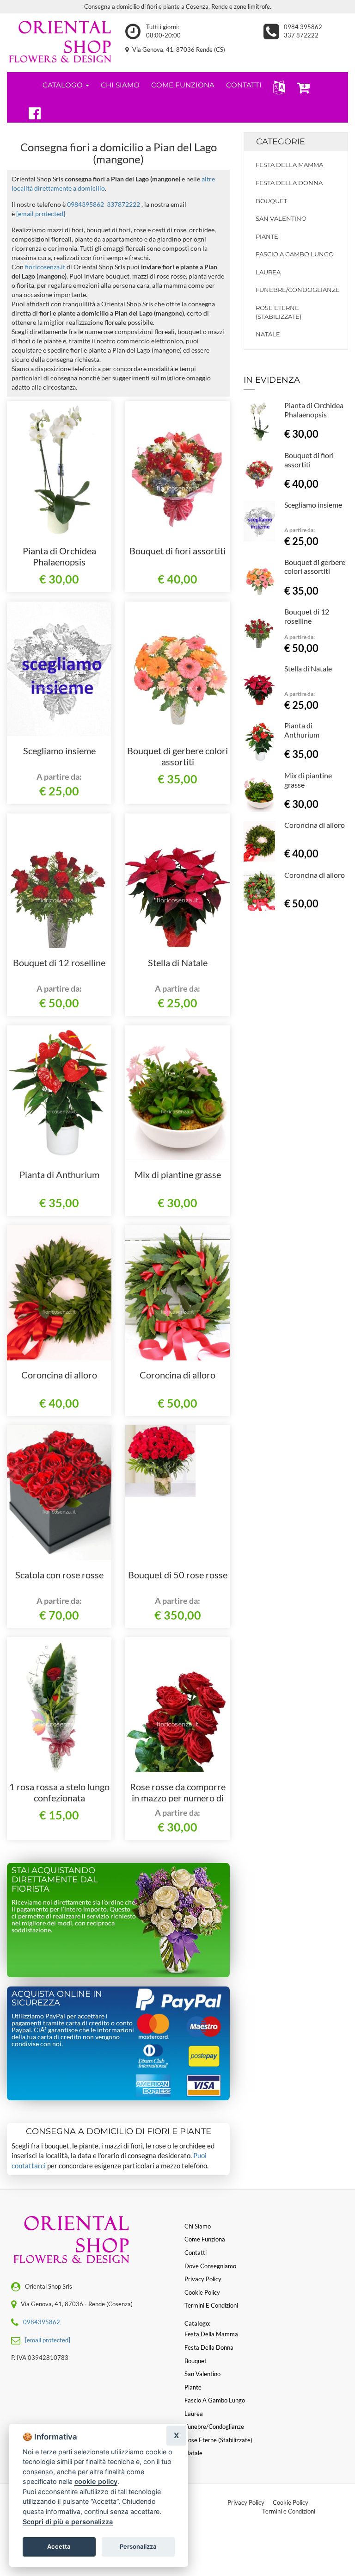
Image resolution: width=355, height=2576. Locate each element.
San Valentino (281, 218)
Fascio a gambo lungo (295, 254)
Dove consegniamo (210, 2266)
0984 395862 (303, 27)
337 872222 (301, 35)
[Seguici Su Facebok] (31, 112)
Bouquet (271, 201)
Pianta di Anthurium (59, 1174)
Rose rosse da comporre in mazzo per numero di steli (178, 1798)
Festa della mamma (289, 165)
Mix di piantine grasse (178, 1174)
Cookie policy (202, 2292)
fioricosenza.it (45, 267)
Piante (267, 236)
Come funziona (205, 2239)
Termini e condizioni (211, 2305)
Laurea (268, 272)
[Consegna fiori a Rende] (59, 40)
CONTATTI (244, 85)
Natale (268, 334)
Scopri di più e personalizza (68, 2522)
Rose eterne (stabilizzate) (278, 312)
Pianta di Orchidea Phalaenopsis (59, 556)
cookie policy (96, 2481)
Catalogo (64, 85)
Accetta (59, 2546)
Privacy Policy (246, 2502)
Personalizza (138, 2546)
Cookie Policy (291, 2502)
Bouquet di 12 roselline (59, 962)
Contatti (196, 2253)
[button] (277, 87)
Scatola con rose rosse (59, 1575)
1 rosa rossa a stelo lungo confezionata (59, 1792)
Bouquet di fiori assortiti (177, 551)
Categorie (281, 142)
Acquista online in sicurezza (57, 1999)
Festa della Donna (289, 183)
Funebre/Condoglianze (296, 290)
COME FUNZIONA (183, 85)
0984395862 (86, 204)
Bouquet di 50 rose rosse (178, 1575)
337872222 (123, 204)
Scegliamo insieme (59, 751)
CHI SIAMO (120, 85)
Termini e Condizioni (289, 2511)
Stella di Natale (178, 962)
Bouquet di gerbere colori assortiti (177, 756)
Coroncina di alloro (59, 1375)
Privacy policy (203, 2279)
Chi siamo (198, 2226)
